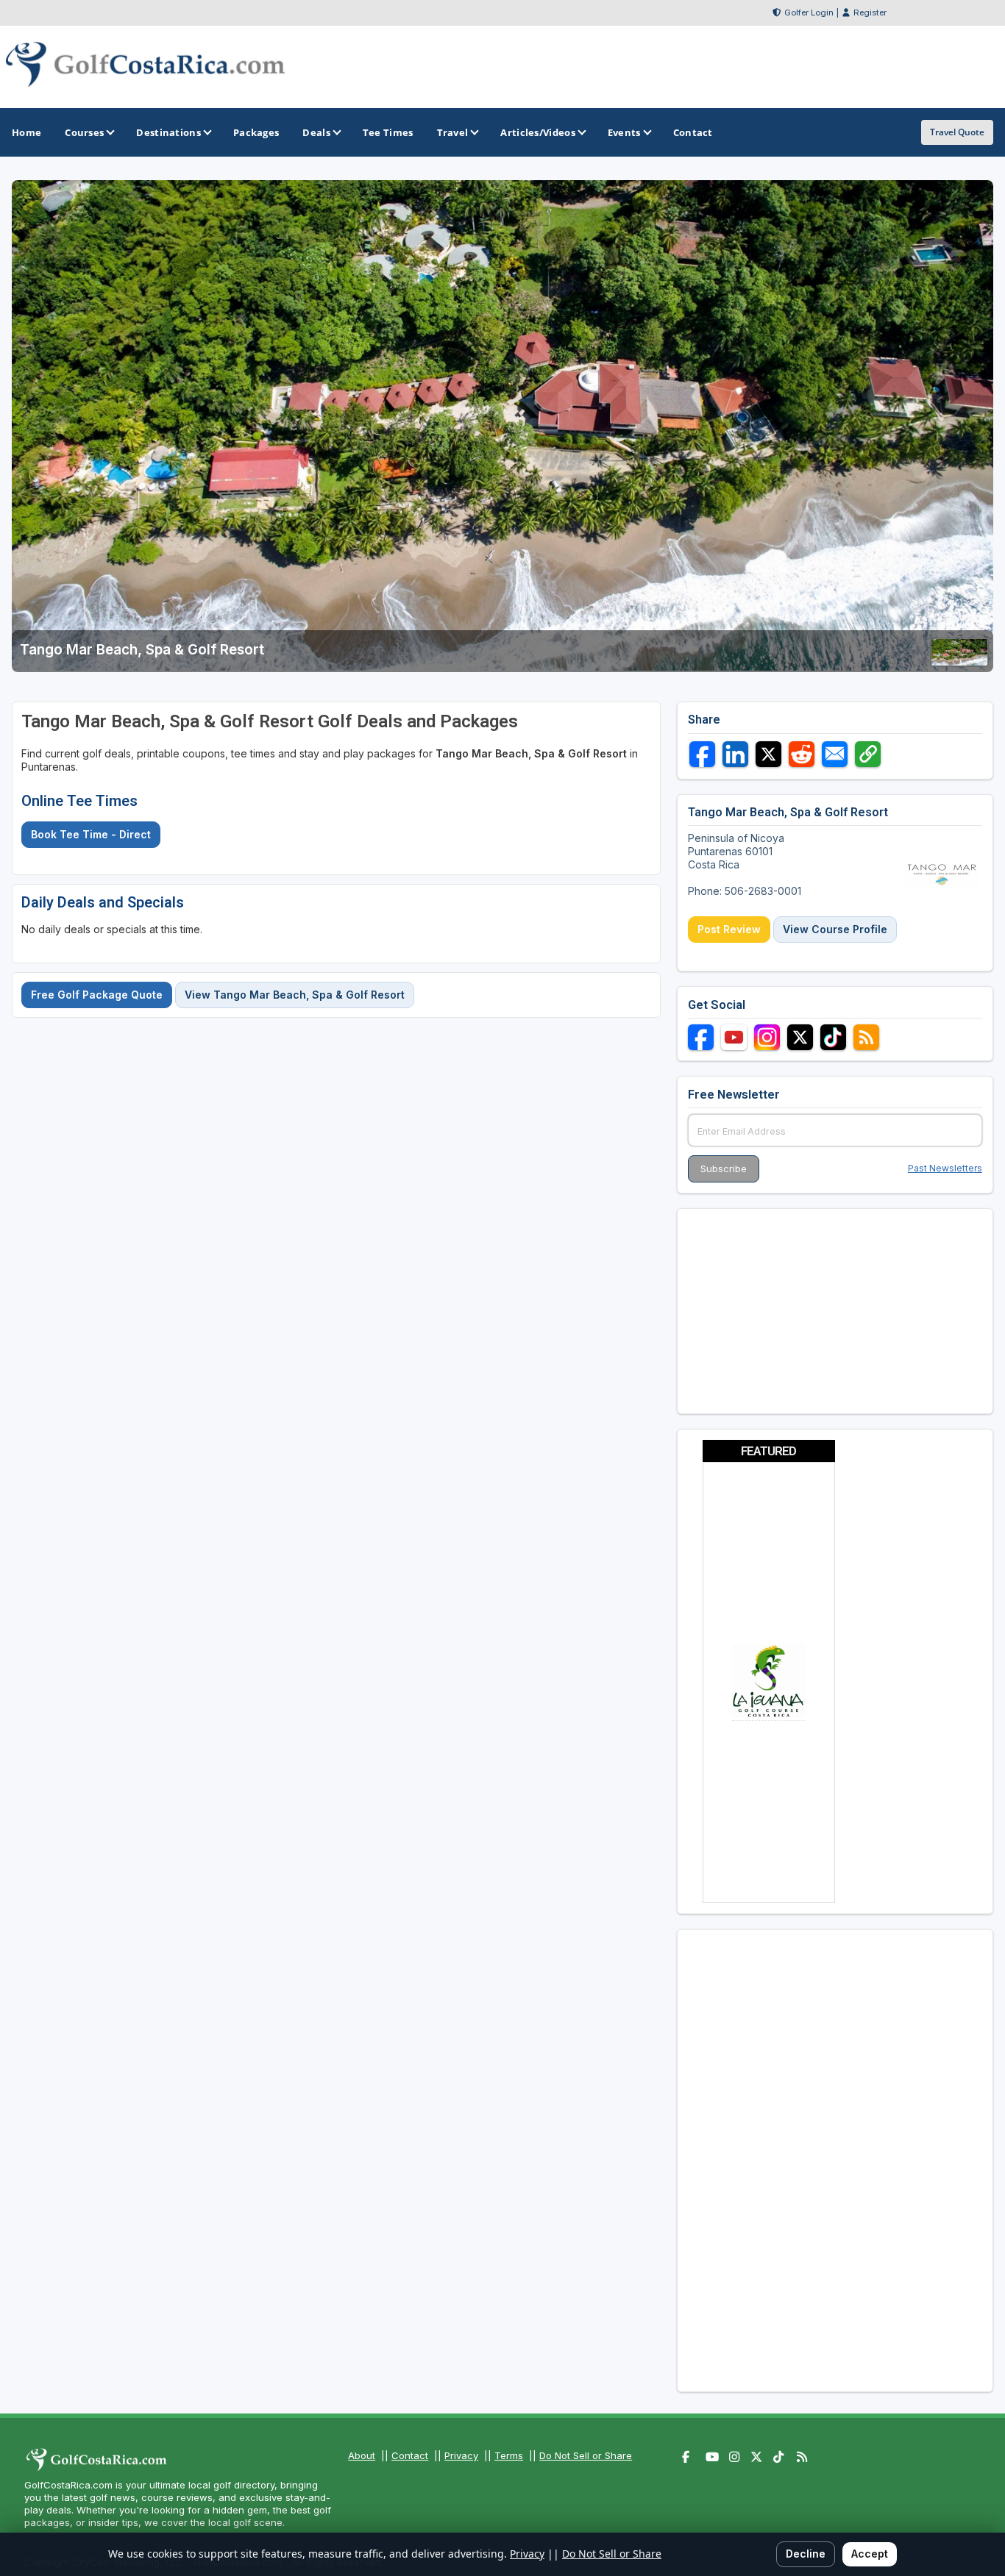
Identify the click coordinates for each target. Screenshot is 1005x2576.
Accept (870, 2554)
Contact (410, 2455)
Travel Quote (957, 132)
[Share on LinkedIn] (735, 754)
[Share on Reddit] (802, 754)
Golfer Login (809, 13)
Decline (806, 2554)
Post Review (729, 929)
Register (870, 13)
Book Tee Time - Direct (91, 834)
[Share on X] (768, 754)
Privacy (461, 2455)
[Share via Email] (835, 754)
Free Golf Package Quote (97, 995)
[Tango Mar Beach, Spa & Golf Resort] (959, 662)
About (362, 2455)
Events (624, 132)
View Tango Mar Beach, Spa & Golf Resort (295, 995)
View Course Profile (835, 929)
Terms (509, 2455)
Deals (316, 132)
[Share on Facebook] (702, 754)
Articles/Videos (538, 132)
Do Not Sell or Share (586, 2455)
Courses (84, 132)
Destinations (168, 132)
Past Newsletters (945, 1168)
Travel (453, 132)
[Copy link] (868, 754)
